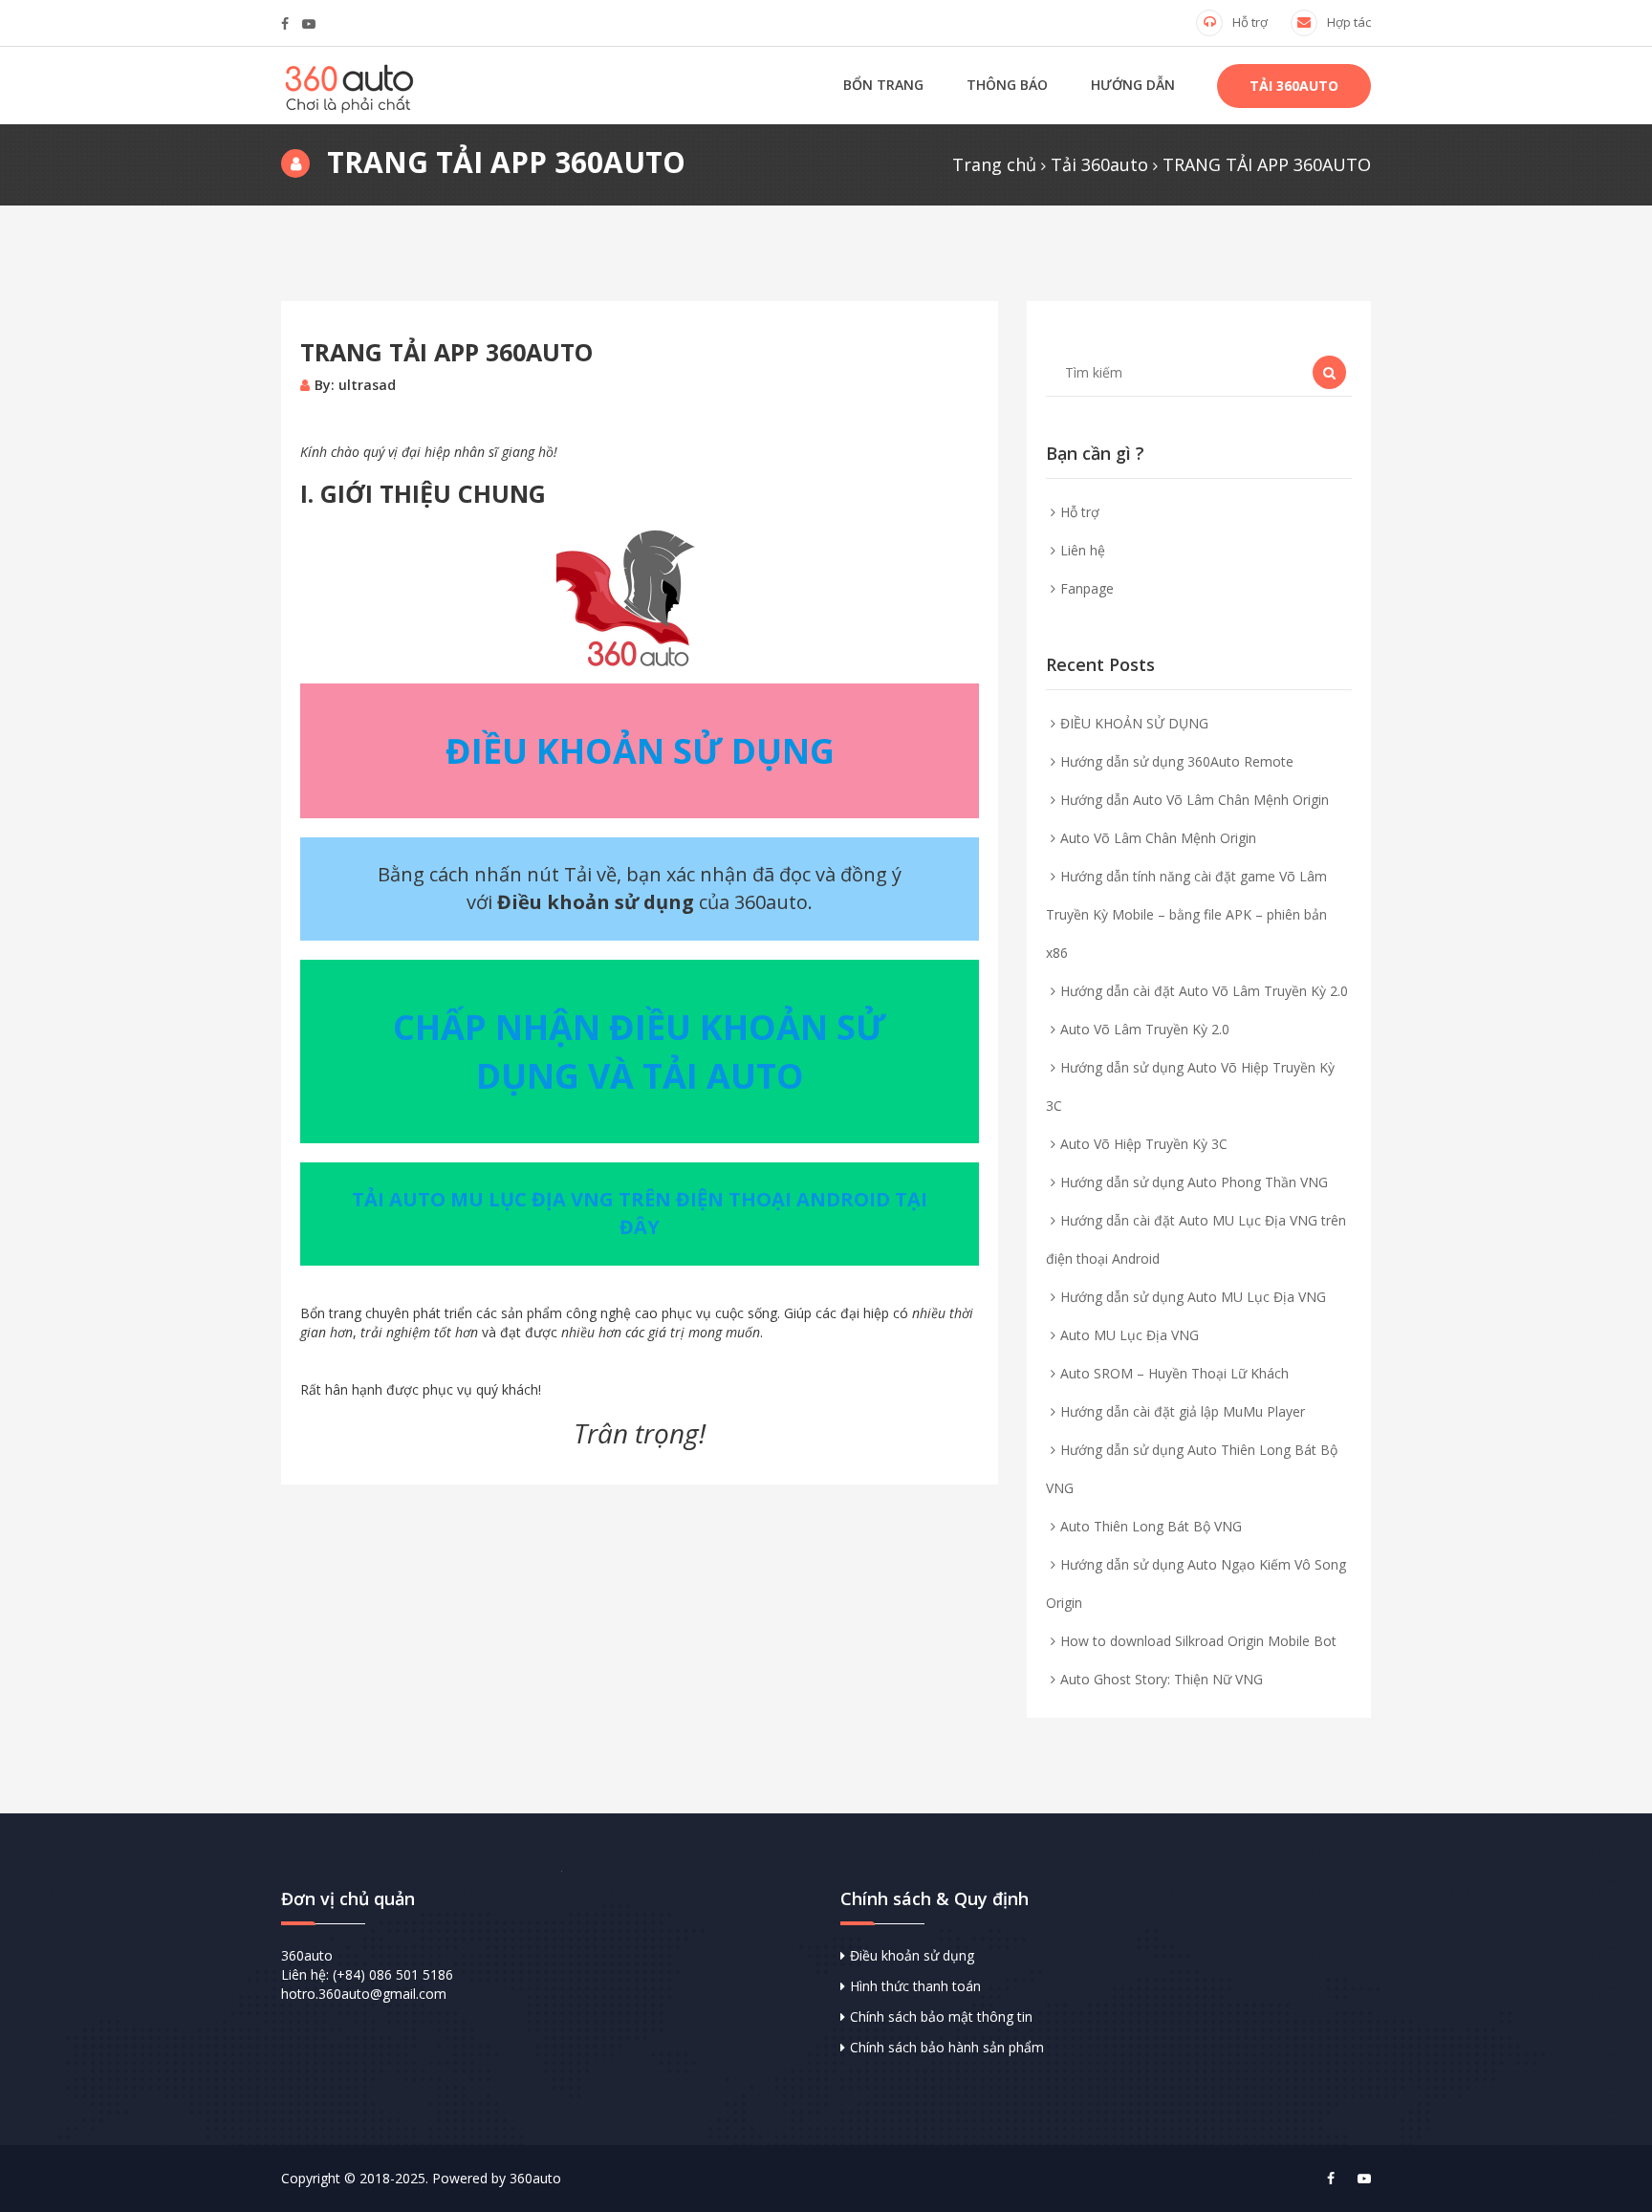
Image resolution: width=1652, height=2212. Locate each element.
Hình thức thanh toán (915, 1986)
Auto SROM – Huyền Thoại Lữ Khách (1174, 1373)
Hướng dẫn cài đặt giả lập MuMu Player (1183, 1411)
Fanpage (1087, 588)
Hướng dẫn (1133, 85)
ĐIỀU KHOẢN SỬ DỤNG (1134, 723)
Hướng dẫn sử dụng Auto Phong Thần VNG (1194, 1182)
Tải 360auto (1294, 86)
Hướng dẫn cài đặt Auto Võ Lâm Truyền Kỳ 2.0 (1204, 991)
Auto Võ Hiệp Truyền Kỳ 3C (1144, 1144)
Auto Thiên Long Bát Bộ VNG (1151, 1526)
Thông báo (1007, 85)
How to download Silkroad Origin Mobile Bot (1198, 1641)
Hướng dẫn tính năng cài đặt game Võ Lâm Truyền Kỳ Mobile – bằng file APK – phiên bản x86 (1186, 914)
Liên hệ (1083, 550)
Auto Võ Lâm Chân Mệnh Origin (1158, 838)
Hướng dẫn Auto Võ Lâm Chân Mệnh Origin (1195, 800)
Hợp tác (1349, 22)
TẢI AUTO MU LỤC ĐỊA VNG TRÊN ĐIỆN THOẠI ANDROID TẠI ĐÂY (640, 1213)
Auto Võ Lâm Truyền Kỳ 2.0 (1145, 1029)
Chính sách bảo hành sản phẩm (947, 2047)
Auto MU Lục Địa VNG (1130, 1335)
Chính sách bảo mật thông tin (941, 2017)
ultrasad (367, 385)
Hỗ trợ (1250, 22)
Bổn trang (883, 85)
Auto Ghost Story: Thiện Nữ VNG (1162, 1679)
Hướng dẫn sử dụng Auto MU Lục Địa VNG (1193, 1297)
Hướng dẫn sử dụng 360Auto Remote (1177, 761)
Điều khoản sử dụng (912, 1955)
